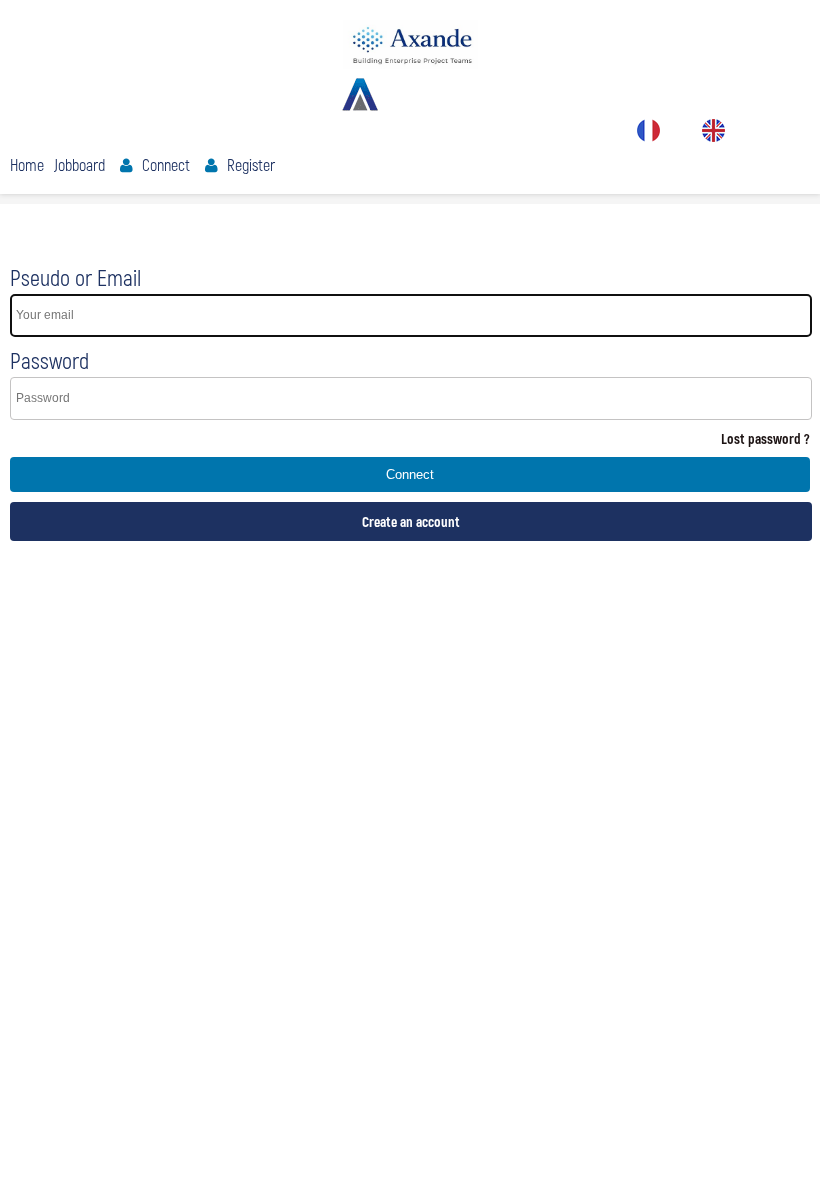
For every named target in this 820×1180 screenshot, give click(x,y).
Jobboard (79, 164)
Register (251, 164)
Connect (166, 164)
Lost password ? (765, 438)
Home (27, 164)
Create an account (411, 521)
